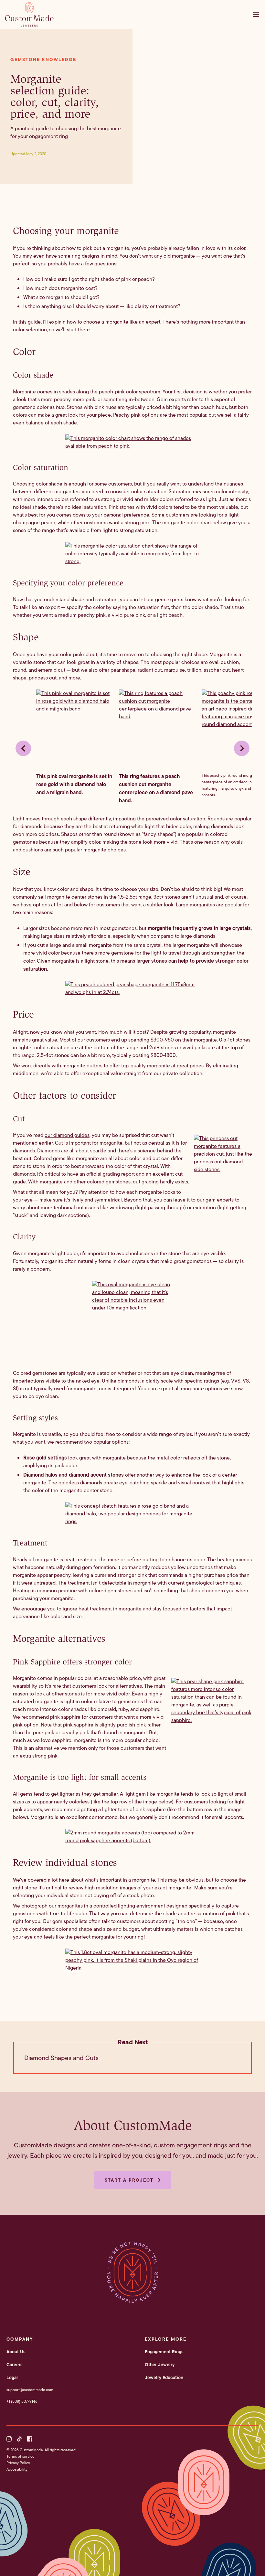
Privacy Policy (18, 2463)
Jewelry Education (164, 2378)
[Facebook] (30, 2439)
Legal (12, 2378)
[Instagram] (9, 2439)
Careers (15, 2365)
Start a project (129, 2180)
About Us (16, 2352)
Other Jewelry (160, 2365)
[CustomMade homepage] (29, 25)
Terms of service (21, 2456)
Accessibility (17, 2469)
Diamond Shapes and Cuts (61, 2058)
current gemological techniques (204, 1583)
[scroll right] (242, 748)
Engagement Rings (164, 2352)
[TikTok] (19, 2439)
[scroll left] (23, 748)
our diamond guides (67, 1135)
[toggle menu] (258, 15)
